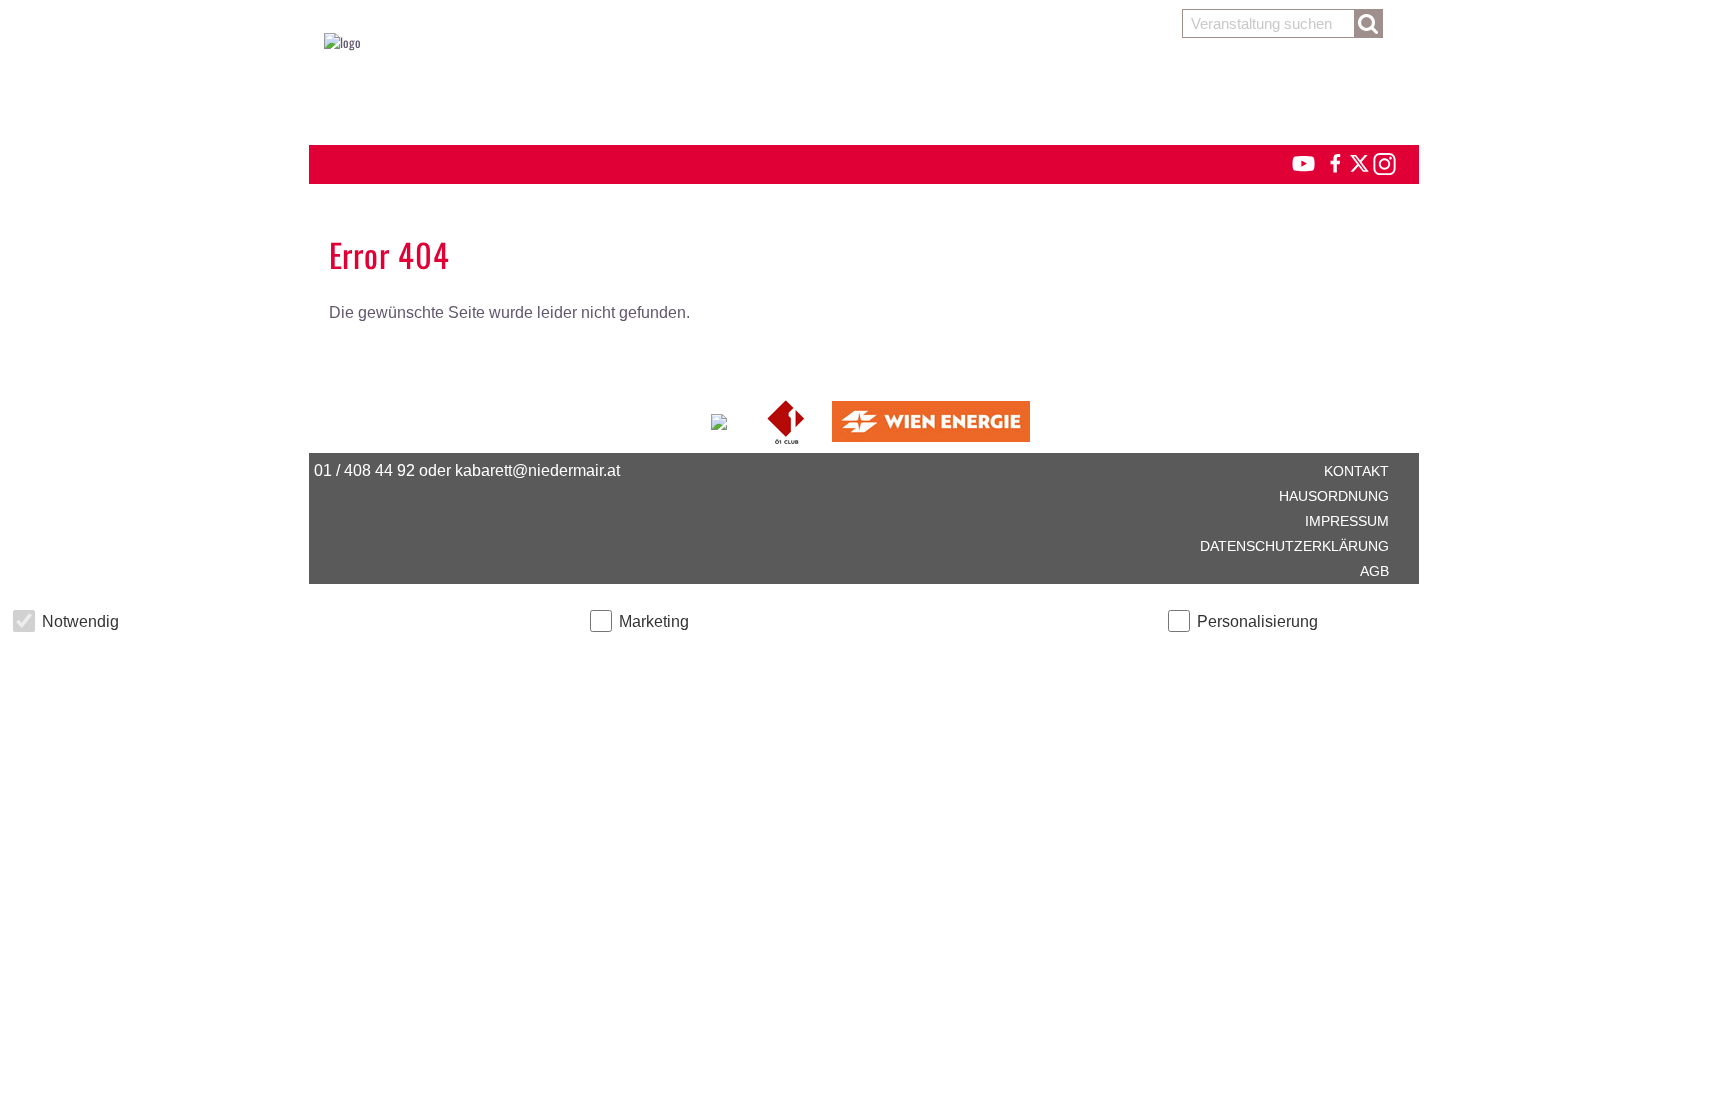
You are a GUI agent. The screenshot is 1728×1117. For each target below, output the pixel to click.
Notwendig (80, 621)
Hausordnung (1334, 496)
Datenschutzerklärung (1294, 546)
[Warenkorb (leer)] (864, 92)
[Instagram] (1383, 161)
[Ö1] (787, 419)
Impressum (1347, 521)
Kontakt (1356, 471)
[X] (1356, 161)
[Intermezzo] (720, 419)
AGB (1374, 571)
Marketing (654, 621)
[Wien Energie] (931, 419)
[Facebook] (1334, 161)
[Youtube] (1294, 161)
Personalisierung (1257, 621)
